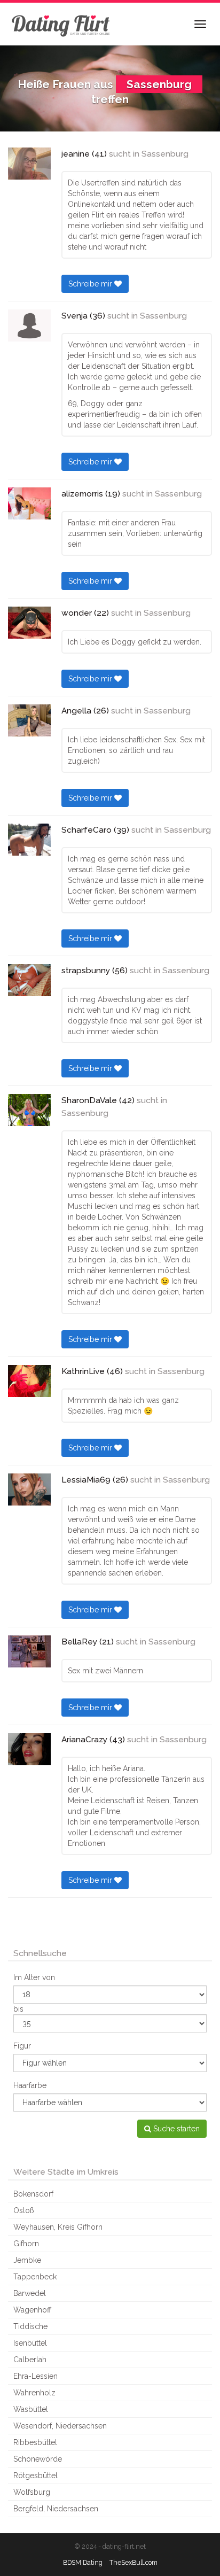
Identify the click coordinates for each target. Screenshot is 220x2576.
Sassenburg (165, 154)
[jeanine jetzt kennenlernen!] (29, 164)
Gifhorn (26, 2244)
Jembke (27, 2260)
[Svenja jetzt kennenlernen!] (29, 325)
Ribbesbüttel (35, 2442)
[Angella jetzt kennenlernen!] (29, 720)
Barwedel (30, 2293)
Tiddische (30, 2326)
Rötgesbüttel (36, 2476)
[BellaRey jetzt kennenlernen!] (29, 1651)
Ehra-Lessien (36, 2376)
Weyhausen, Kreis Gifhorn (58, 2227)
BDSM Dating (83, 2562)
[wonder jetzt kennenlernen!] (29, 623)
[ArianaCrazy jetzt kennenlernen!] (29, 1749)
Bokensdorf (33, 2194)
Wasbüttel (31, 2409)
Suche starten (175, 2129)
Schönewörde (38, 2459)
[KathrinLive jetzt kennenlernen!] (29, 1381)
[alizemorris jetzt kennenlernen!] (29, 503)
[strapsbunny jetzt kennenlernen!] (29, 980)
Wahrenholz (34, 2393)
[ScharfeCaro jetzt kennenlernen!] (29, 840)
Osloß (24, 2210)
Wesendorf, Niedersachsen (60, 2426)
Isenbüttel (30, 2343)
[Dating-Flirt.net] (61, 24)
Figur (22, 2046)
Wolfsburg (32, 2492)
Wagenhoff (32, 2310)
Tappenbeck (35, 2277)
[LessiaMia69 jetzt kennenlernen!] (29, 1489)
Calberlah (30, 2360)
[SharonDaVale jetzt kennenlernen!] (29, 1110)
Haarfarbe (30, 2085)
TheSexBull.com (133, 2562)
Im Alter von (34, 1977)
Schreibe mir (91, 284)
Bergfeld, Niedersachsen (56, 2509)
